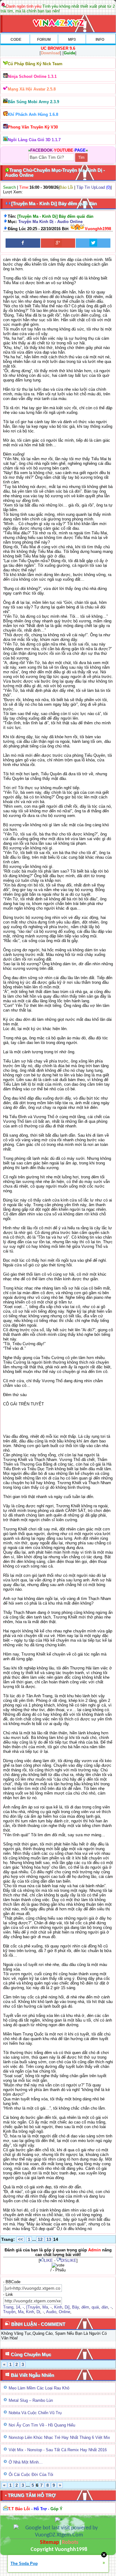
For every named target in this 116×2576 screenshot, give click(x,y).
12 (40, 2239)
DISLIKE (69, 2260)
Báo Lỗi (66, 187)
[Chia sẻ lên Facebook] (23, 243)
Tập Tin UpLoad (91, 187)
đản (105, 2307)
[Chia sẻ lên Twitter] (93, 243)
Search (9, 187)
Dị (38, 2312)
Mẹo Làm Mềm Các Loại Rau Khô (39, 2388)
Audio (51, 2312)
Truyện (9, 2312)
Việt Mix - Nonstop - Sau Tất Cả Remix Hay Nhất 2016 (58, 2450)
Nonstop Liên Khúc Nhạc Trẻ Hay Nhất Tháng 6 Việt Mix (59, 2437)
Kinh (58, 2307)
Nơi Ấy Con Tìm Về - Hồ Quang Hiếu (42, 2425)
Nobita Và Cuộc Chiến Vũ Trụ (35, 2413)
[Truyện (33, 2307)
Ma (45, 2307)
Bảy (75, 2307)
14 (18, 2307)
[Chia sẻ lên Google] (58, 243)
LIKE (48, 2260)
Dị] (67, 2307)
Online (64, 2312)
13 (49, 2239)
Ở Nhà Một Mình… (26, 2462)
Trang (8, 2307)
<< (20, 2239)
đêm (85, 2307)
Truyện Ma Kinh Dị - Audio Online (50, 222)
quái (95, 2307)
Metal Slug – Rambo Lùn (31, 2400)
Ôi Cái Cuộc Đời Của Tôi (31, 2475)
